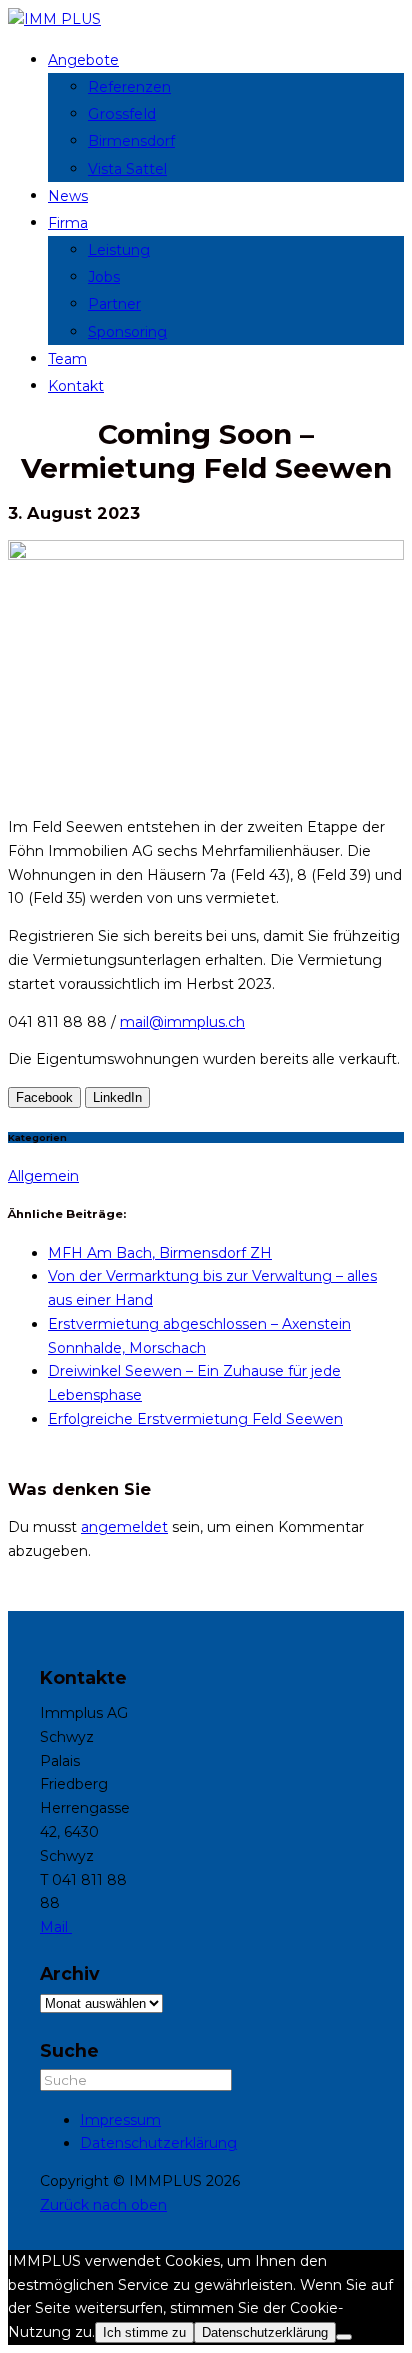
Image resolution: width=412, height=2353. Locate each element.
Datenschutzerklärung (158, 2143)
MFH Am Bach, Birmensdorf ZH (160, 1253)
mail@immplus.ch (182, 1022)
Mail (56, 1927)
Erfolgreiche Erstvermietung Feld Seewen (195, 1419)
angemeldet (124, 1527)
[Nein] (344, 2337)
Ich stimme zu (144, 2332)
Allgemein (43, 1176)
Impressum (120, 2120)
